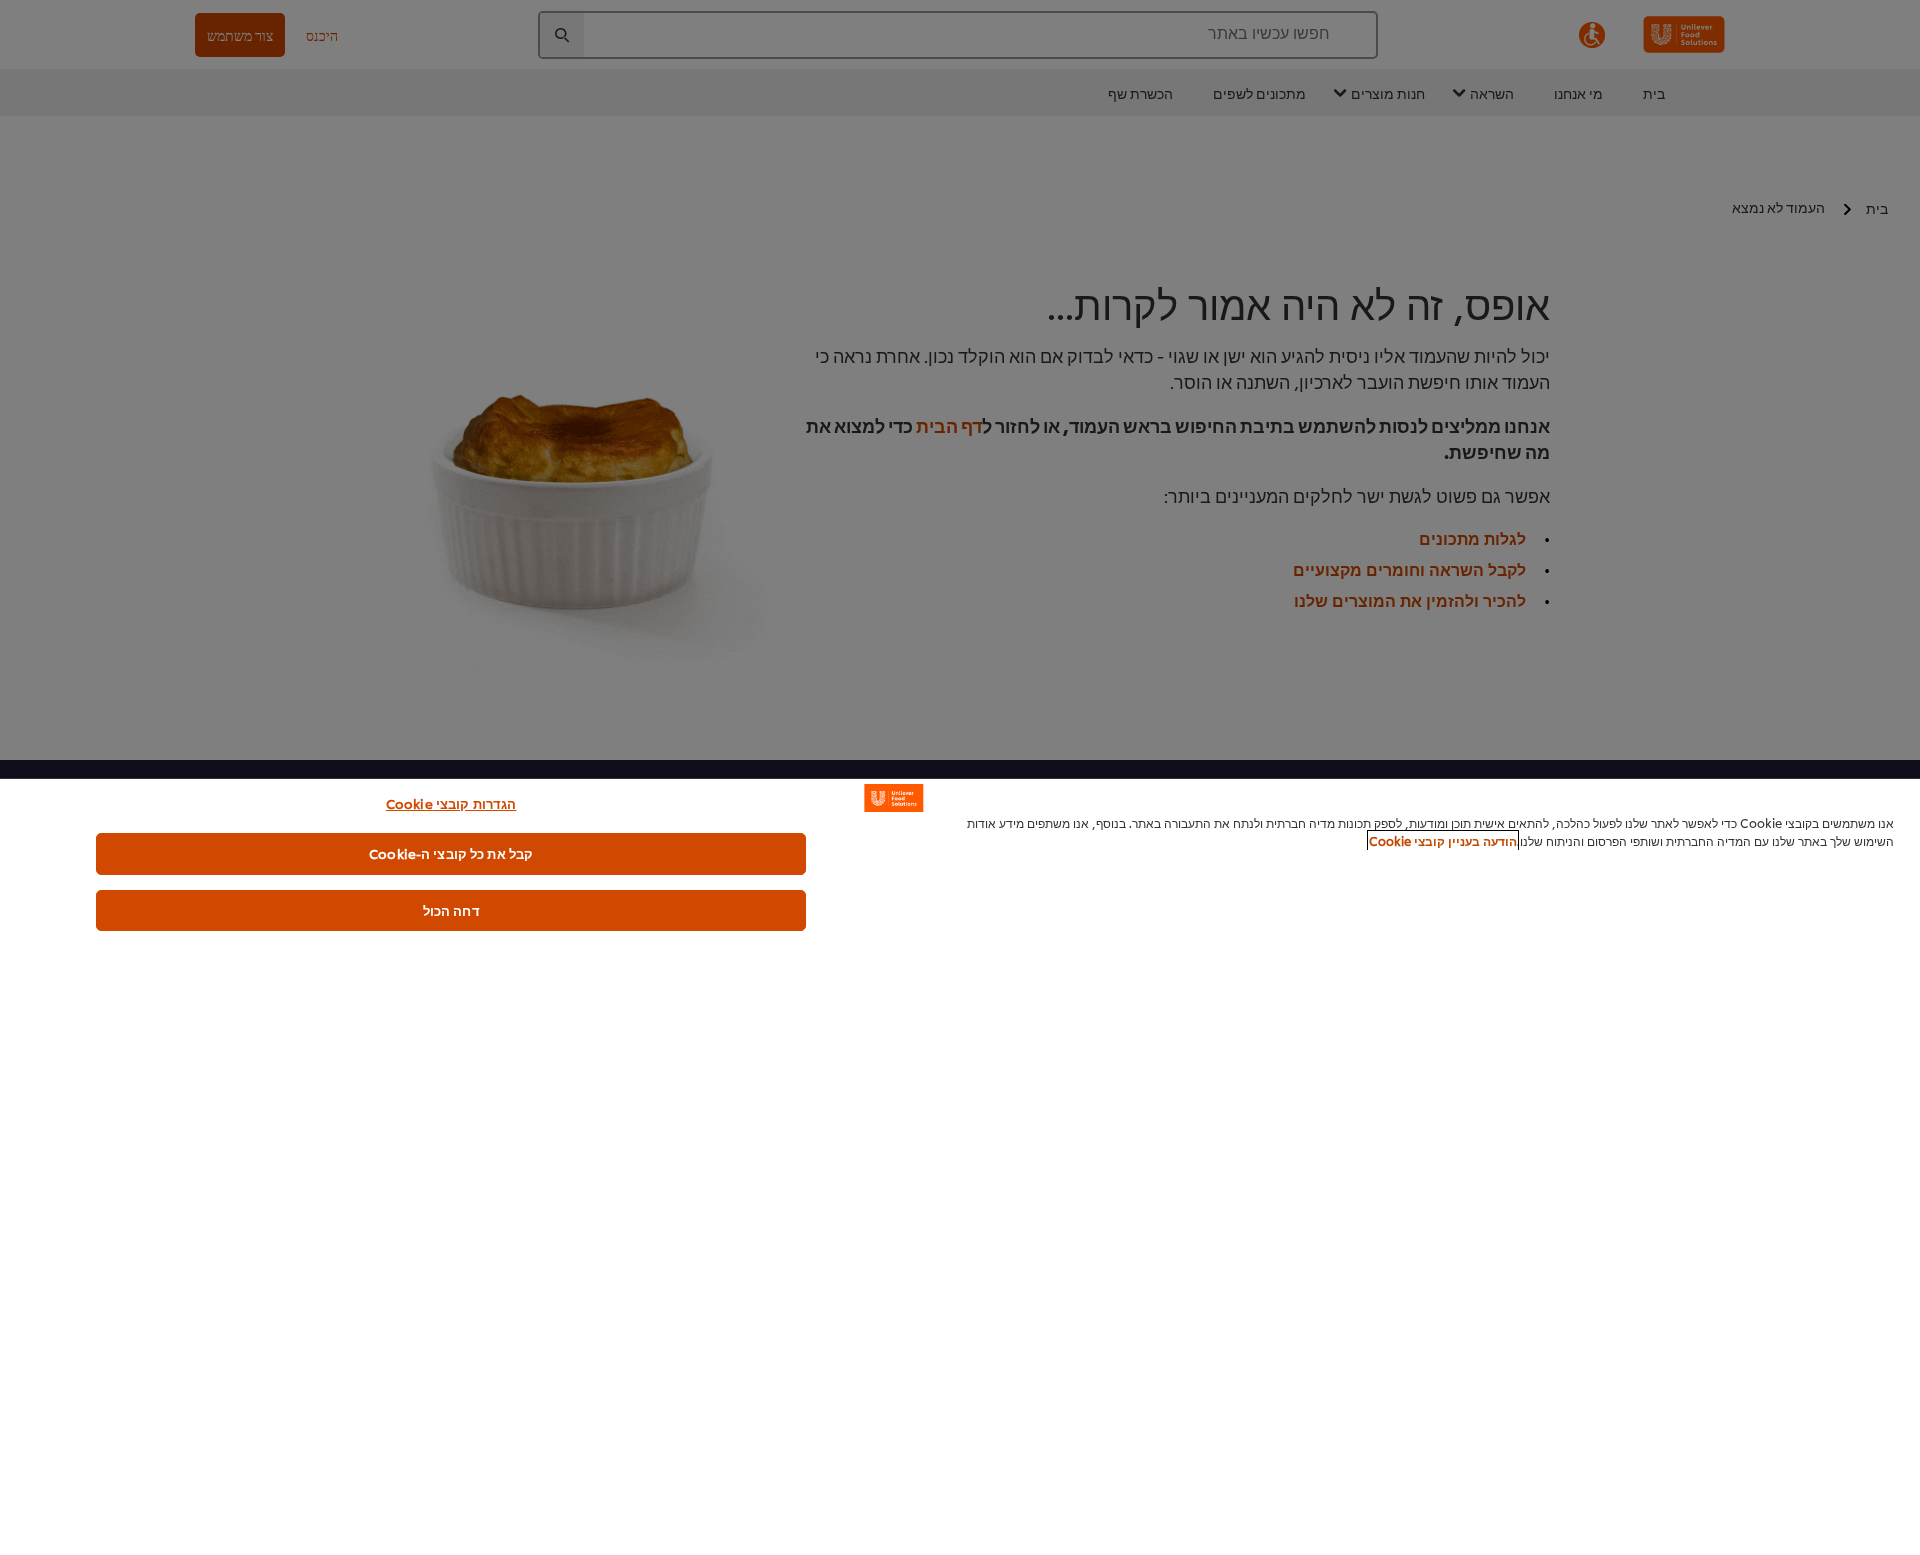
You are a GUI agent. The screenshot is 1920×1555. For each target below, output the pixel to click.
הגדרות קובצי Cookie (451, 803)
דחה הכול (451, 910)
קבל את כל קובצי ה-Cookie (451, 853)
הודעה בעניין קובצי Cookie (1443, 840)
